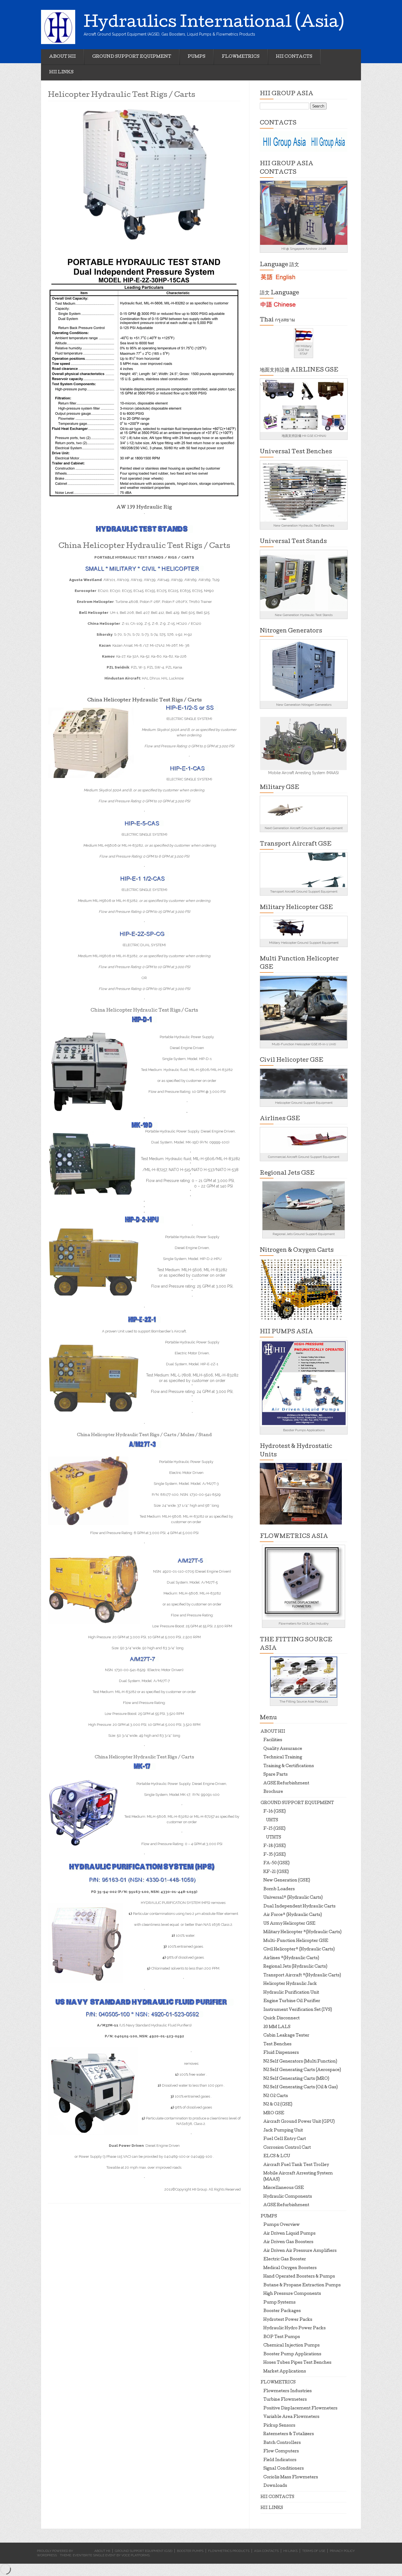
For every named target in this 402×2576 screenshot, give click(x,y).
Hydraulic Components (288, 2197)
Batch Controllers (282, 2443)
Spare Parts (276, 1775)
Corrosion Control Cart (287, 2148)
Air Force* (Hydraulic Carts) (293, 1915)
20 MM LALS (277, 2027)
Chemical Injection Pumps (292, 2346)
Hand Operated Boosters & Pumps (299, 2277)
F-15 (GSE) (274, 1829)
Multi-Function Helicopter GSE (296, 1941)
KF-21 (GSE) (276, 1872)
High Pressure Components (292, 2294)
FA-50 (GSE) (276, 1863)
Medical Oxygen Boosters (290, 2268)
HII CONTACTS (294, 57)
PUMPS (196, 57)
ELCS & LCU (277, 2156)
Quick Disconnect (282, 2019)
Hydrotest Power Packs (288, 2320)
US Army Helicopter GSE (289, 1924)
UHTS (272, 1820)
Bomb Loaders (279, 1889)
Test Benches (277, 2044)
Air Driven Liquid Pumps (289, 2234)
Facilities (273, 1740)
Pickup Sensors (279, 2426)
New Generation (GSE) (287, 1881)
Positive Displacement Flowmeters (300, 2409)
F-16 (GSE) (275, 1812)
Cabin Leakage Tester (286, 2036)
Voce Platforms (136, 2555)
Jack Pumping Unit (283, 2131)
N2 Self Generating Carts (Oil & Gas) (301, 2087)
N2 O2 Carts (276, 2096)
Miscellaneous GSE (284, 2188)
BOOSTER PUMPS (190, 2551)
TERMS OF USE (314, 2551)
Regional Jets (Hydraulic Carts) (295, 1967)
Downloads (275, 2486)
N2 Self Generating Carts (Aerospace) (302, 2070)
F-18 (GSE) (275, 1846)
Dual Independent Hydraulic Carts (299, 1907)
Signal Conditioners (284, 2469)
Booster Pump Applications (292, 2354)
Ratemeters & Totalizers (289, 2434)
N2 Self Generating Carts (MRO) (296, 2079)
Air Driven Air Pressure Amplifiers (300, 2251)
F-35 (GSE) (275, 1855)
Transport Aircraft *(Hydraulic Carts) (302, 1976)
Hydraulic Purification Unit (291, 1993)
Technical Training (283, 1758)
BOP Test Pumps (282, 2337)
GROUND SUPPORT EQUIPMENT (132, 57)
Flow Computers (281, 2452)
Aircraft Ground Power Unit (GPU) (299, 2122)
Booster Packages (282, 2311)
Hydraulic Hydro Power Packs (295, 2328)
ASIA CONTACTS (266, 2551)
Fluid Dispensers (281, 2053)
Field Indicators (280, 2460)
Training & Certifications (289, 1766)
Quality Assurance (283, 1749)
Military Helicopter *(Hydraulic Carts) (302, 1932)
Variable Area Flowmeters (291, 2417)
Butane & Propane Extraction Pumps (302, 2285)
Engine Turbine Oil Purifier (292, 2001)
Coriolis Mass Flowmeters (291, 2478)
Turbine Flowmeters (285, 2400)
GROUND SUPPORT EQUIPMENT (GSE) (144, 2551)
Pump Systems (279, 2303)
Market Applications (285, 2372)
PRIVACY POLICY (342, 2551)
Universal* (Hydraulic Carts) (293, 1898)
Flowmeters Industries (288, 2391)
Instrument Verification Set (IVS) (298, 2010)
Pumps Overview (282, 2225)
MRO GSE (274, 2113)
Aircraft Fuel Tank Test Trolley (296, 2165)
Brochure (273, 1792)
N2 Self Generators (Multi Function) (300, 2062)
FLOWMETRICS (241, 57)
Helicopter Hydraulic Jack (290, 1984)
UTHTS (274, 1838)
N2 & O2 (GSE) (278, 2105)
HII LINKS (61, 72)
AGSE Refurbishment (286, 1784)
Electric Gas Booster (285, 2260)
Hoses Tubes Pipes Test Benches (297, 2363)
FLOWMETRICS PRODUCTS (229, 2551)
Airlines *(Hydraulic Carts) (291, 1958)
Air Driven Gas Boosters (288, 2242)
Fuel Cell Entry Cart (285, 2139)
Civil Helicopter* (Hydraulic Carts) (299, 1950)
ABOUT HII (62, 57)
